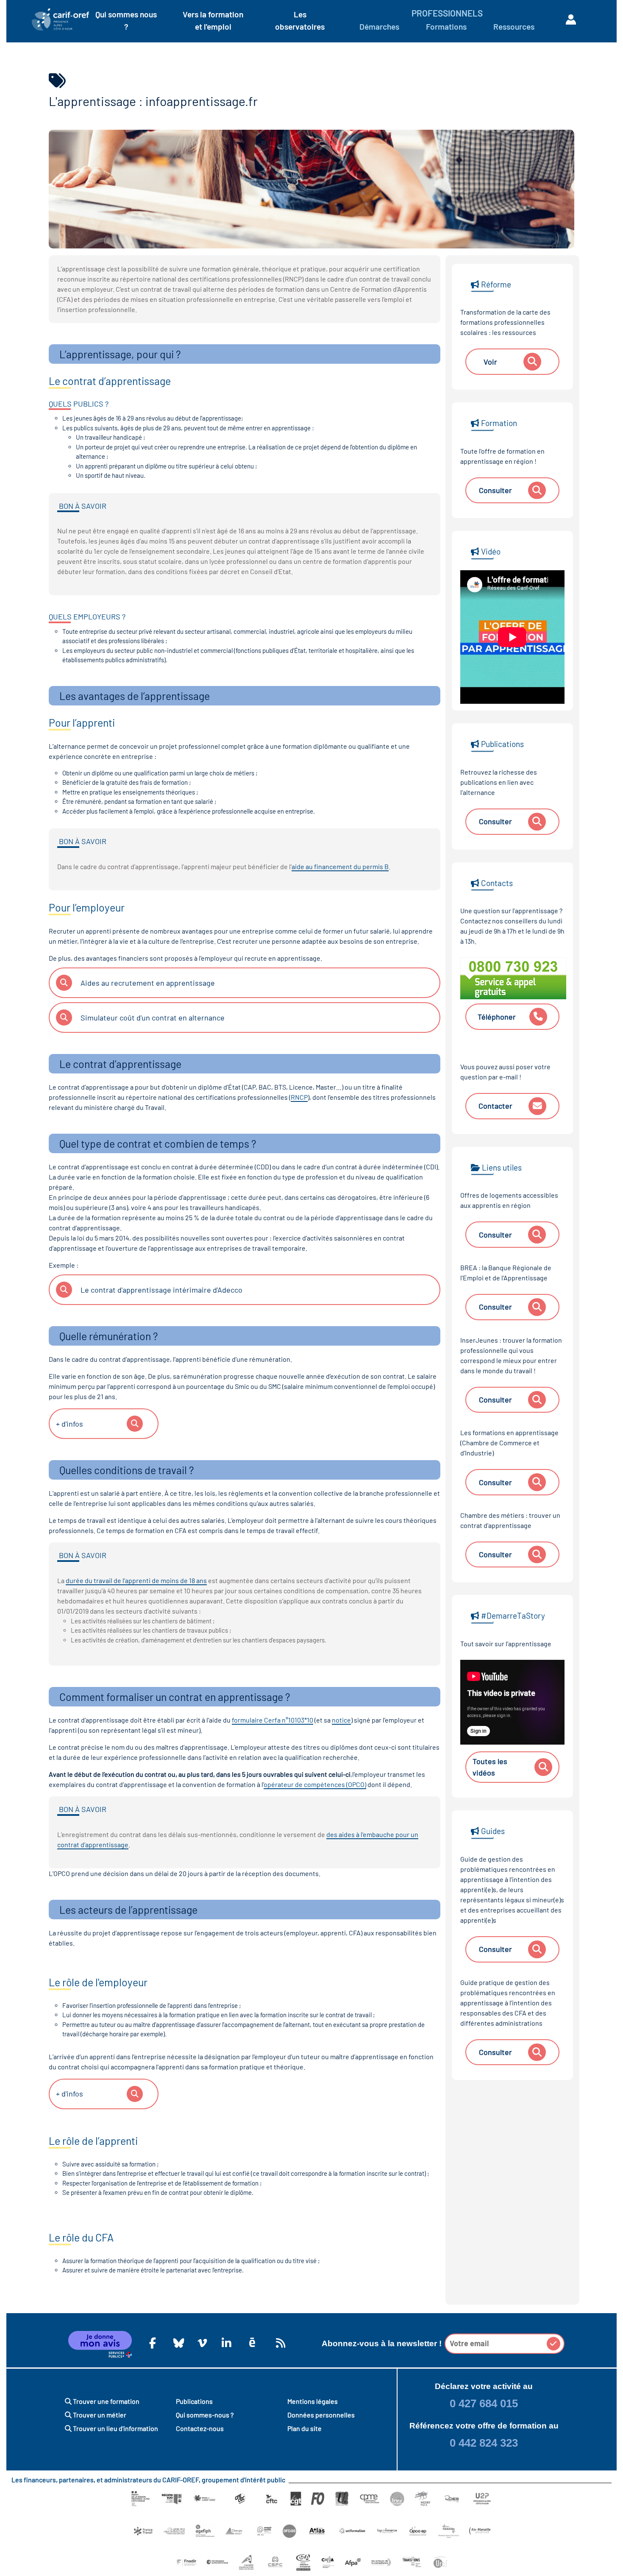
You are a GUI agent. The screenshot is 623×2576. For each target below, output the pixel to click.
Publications (194, 2401)
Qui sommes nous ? (126, 20)
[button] (553, 2344)
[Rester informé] (279, 2343)
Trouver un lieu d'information (115, 2428)
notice (341, 1720)
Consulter (495, 490)
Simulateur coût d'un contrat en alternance (153, 1018)
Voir (490, 362)
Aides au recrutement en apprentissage (148, 983)
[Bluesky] (177, 2343)
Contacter (495, 1106)
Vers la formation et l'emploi (213, 20)
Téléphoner (497, 1017)
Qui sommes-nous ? (205, 2415)
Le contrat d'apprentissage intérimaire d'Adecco (161, 1290)
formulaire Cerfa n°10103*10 (273, 1720)
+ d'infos (70, 1424)
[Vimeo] (201, 2343)
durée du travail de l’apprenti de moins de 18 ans (136, 1580)
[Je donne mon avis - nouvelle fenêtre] (100, 2345)
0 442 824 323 (484, 2443)
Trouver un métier (99, 2415)
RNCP (299, 1097)
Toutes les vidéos (490, 1767)
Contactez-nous (200, 2428)
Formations (446, 26)
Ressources (514, 26)
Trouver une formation (106, 2401)
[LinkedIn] (225, 2343)
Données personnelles (321, 2415)
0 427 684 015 (484, 2403)
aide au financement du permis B (340, 866)
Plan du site (305, 2428)
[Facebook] (153, 2343)
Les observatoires (300, 20)
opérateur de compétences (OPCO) (315, 1784)
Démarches (379, 26)
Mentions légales (313, 2401)
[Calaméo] (252, 2343)
